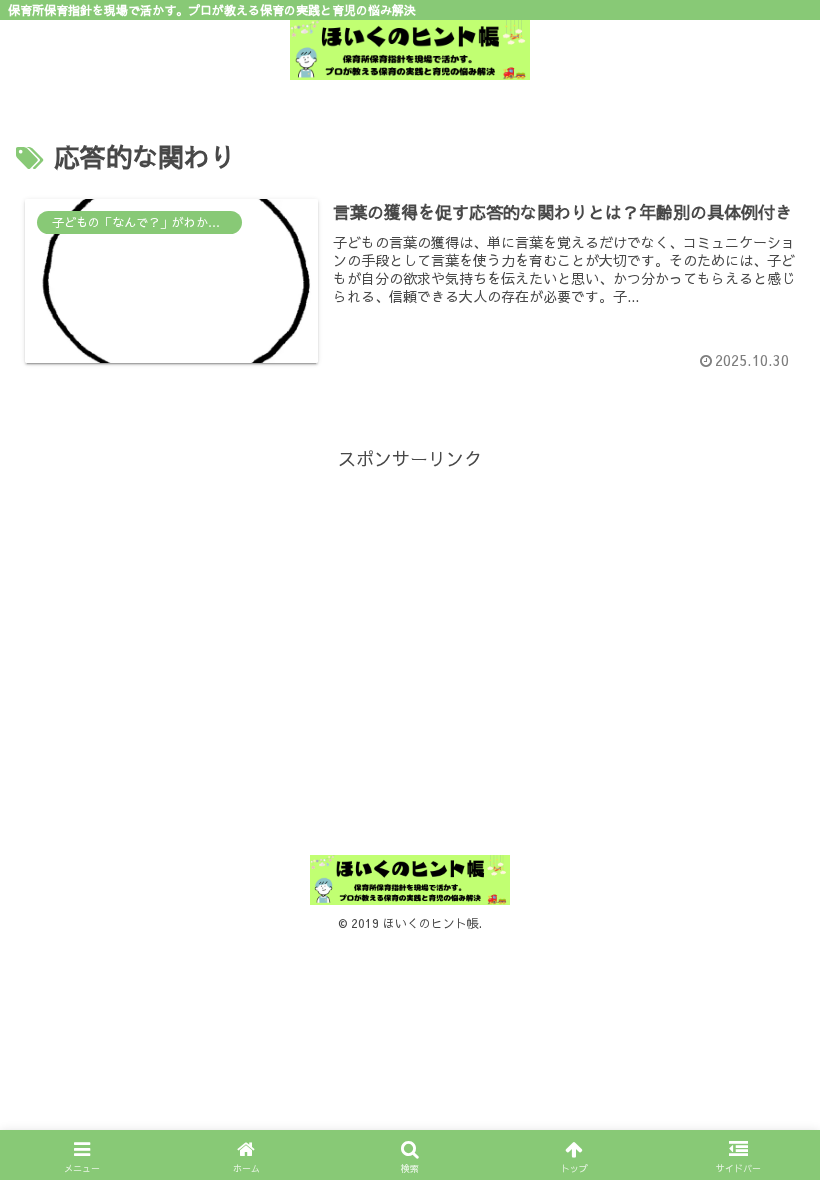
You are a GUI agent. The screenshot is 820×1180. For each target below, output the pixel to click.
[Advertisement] (410, 615)
